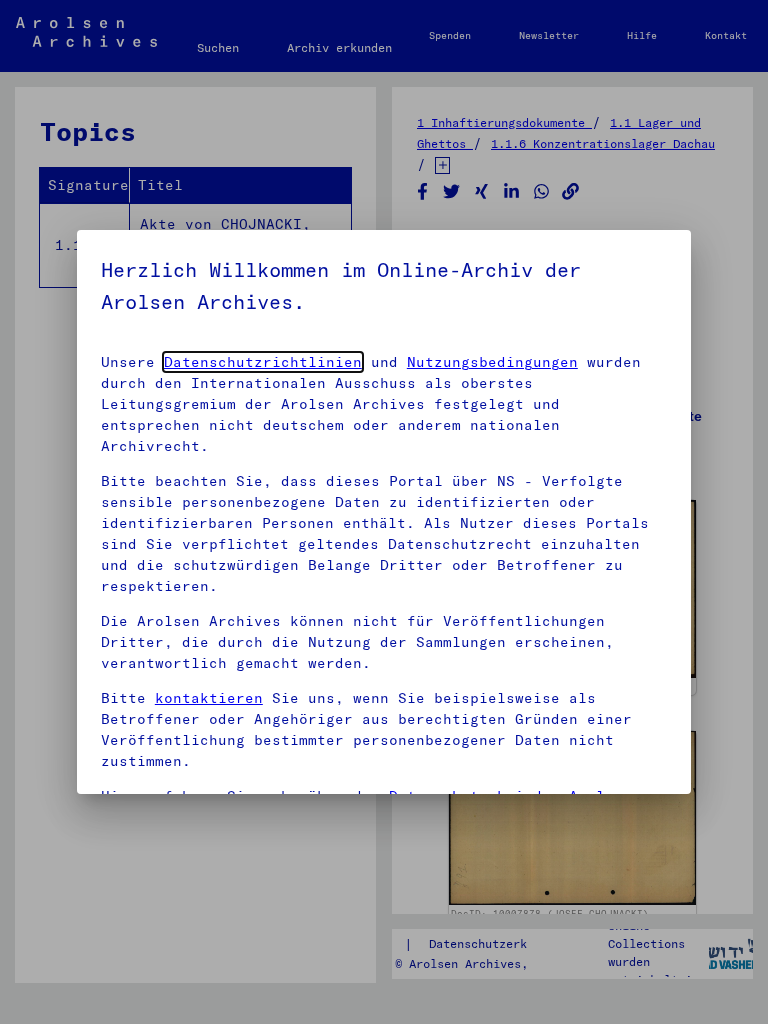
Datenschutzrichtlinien (263, 362)
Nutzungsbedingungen (492, 362)
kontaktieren (209, 698)
